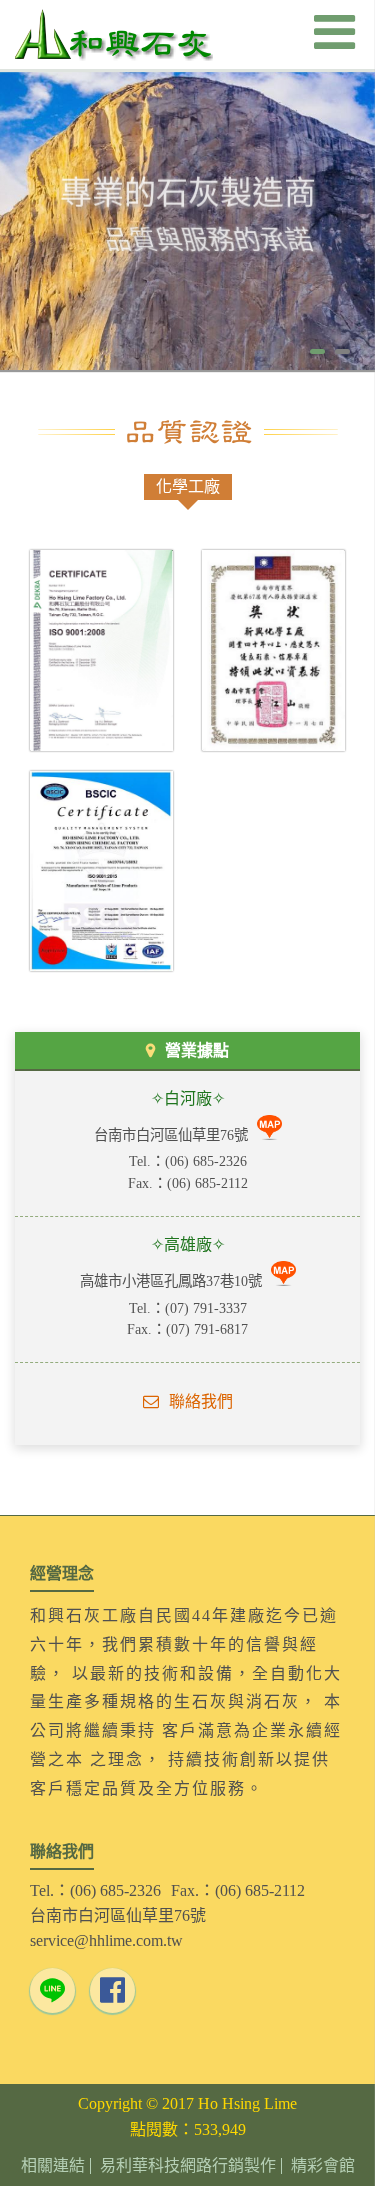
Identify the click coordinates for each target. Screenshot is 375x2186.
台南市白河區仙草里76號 (173, 1135)
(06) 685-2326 (206, 1161)
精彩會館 (323, 2166)
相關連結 (53, 2166)
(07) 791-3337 (206, 1308)
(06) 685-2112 (207, 1183)
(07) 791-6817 (207, 1329)
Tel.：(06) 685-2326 (95, 1890)
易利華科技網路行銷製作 (188, 2166)
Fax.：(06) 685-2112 (238, 1890)
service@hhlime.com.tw (106, 1940)
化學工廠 (188, 486)
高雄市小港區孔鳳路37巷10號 (173, 1281)
